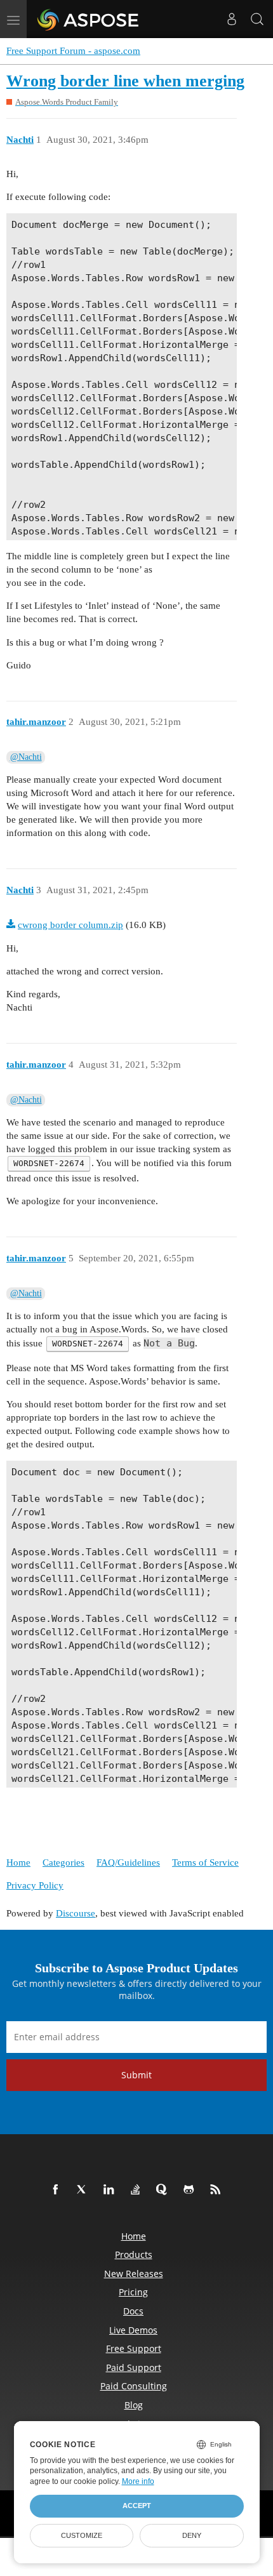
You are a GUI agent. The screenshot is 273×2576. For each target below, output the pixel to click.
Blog (134, 2405)
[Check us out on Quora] (164, 2190)
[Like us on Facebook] (58, 2190)
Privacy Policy (35, 1885)
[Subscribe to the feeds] (218, 2190)
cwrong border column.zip (70, 925)
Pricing (133, 2292)
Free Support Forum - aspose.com (73, 51)
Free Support (134, 2348)
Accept (137, 2506)
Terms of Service (205, 1862)
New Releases (134, 2274)
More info (138, 2481)
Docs (133, 2311)
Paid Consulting (134, 2386)
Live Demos (133, 2330)
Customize (82, 2535)
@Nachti (26, 757)
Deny (192, 2535)
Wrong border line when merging (125, 81)
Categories (63, 1862)
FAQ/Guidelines (128, 1862)
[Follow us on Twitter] (84, 2190)
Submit (136, 2075)
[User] (232, 19)
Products (134, 2254)
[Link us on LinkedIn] (111, 2190)
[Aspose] (89, 19)
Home (18, 1862)
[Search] (257, 19)
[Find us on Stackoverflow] (138, 2190)
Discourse (76, 1913)
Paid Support (134, 2367)
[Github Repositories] (191, 2190)
